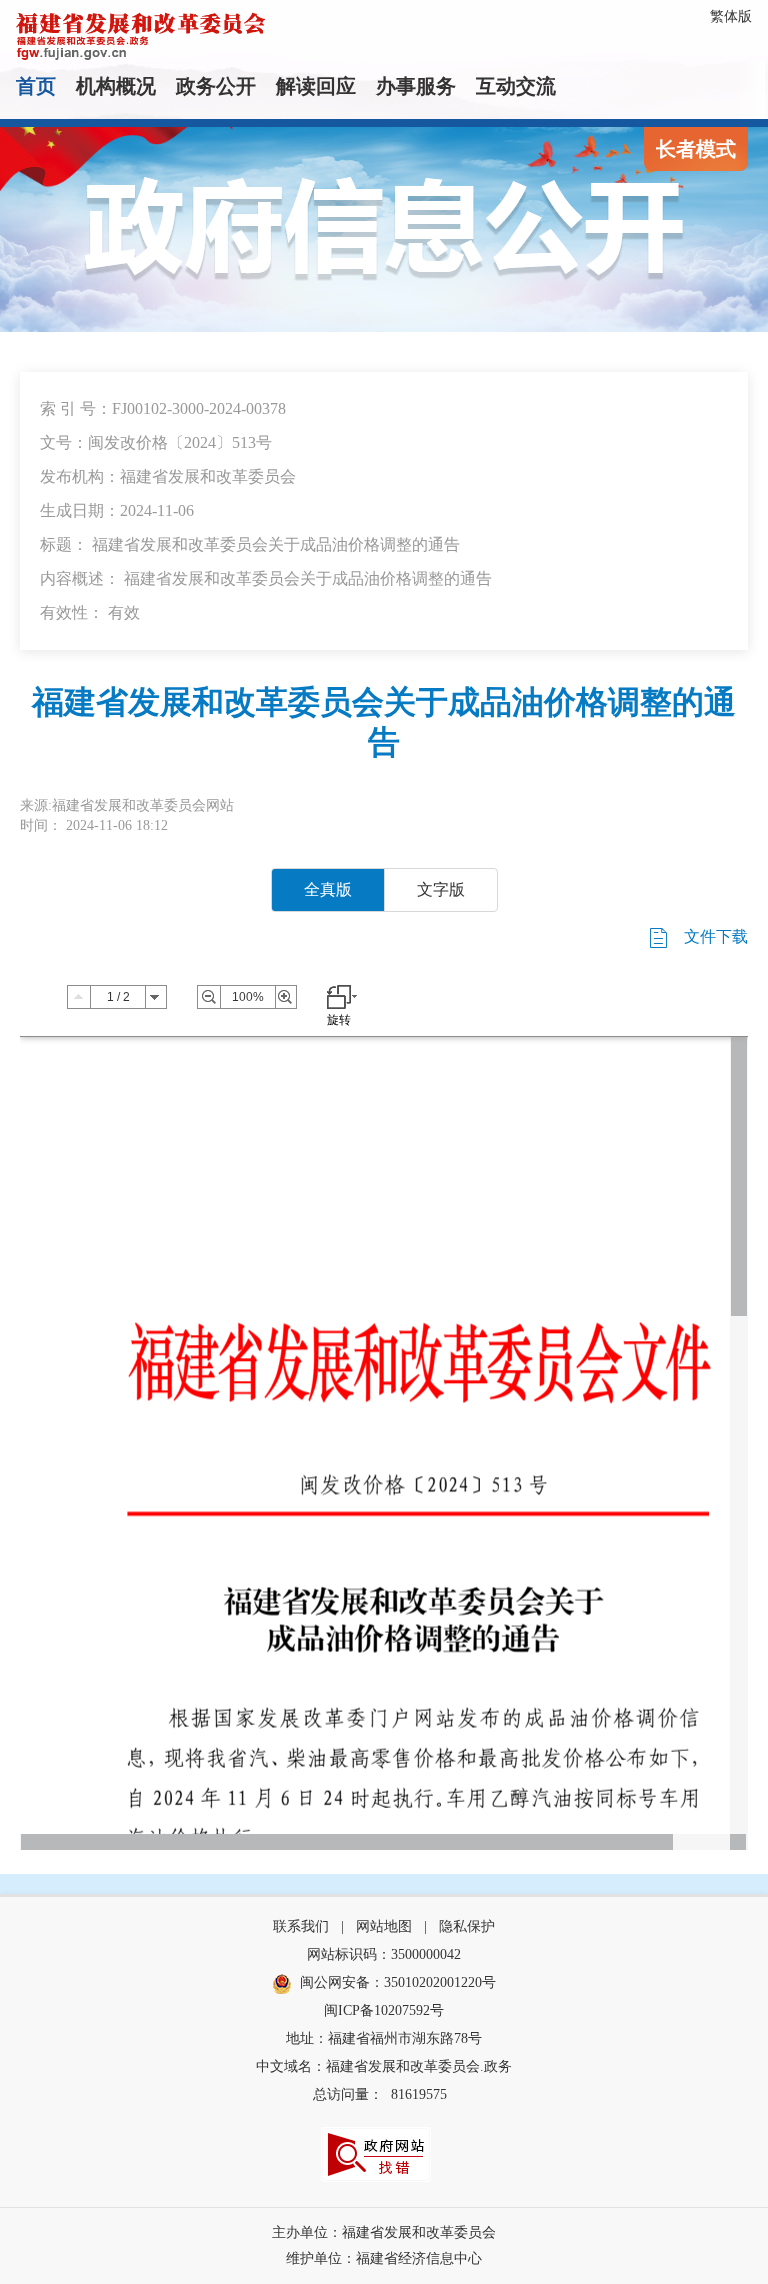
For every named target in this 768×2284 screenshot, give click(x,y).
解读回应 (316, 86)
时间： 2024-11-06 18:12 (94, 825)
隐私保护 (467, 1926)
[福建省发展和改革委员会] (141, 34)
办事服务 (416, 86)
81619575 (419, 2094)
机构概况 (116, 86)
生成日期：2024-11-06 (117, 510)
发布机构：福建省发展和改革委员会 (168, 476)
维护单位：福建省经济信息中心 (384, 2258)
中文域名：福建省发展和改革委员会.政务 (384, 2066)
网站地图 (384, 1926)
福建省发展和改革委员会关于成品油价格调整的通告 (384, 722)
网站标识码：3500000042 (384, 1954)
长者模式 (696, 149)
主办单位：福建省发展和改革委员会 (384, 2232)
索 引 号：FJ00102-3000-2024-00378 (163, 408)
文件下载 (714, 936)
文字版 (441, 889)
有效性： (90, 612)
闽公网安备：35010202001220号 (398, 1982)
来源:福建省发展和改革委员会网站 (127, 805)
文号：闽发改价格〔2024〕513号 (156, 442)
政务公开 (216, 86)
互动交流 (516, 86)
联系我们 (301, 1926)
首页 (36, 86)
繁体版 (731, 16)
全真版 (328, 889)
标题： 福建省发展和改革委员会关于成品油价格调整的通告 (250, 544)
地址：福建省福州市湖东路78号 (384, 2038)
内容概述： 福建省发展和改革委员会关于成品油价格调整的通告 (266, 578)
